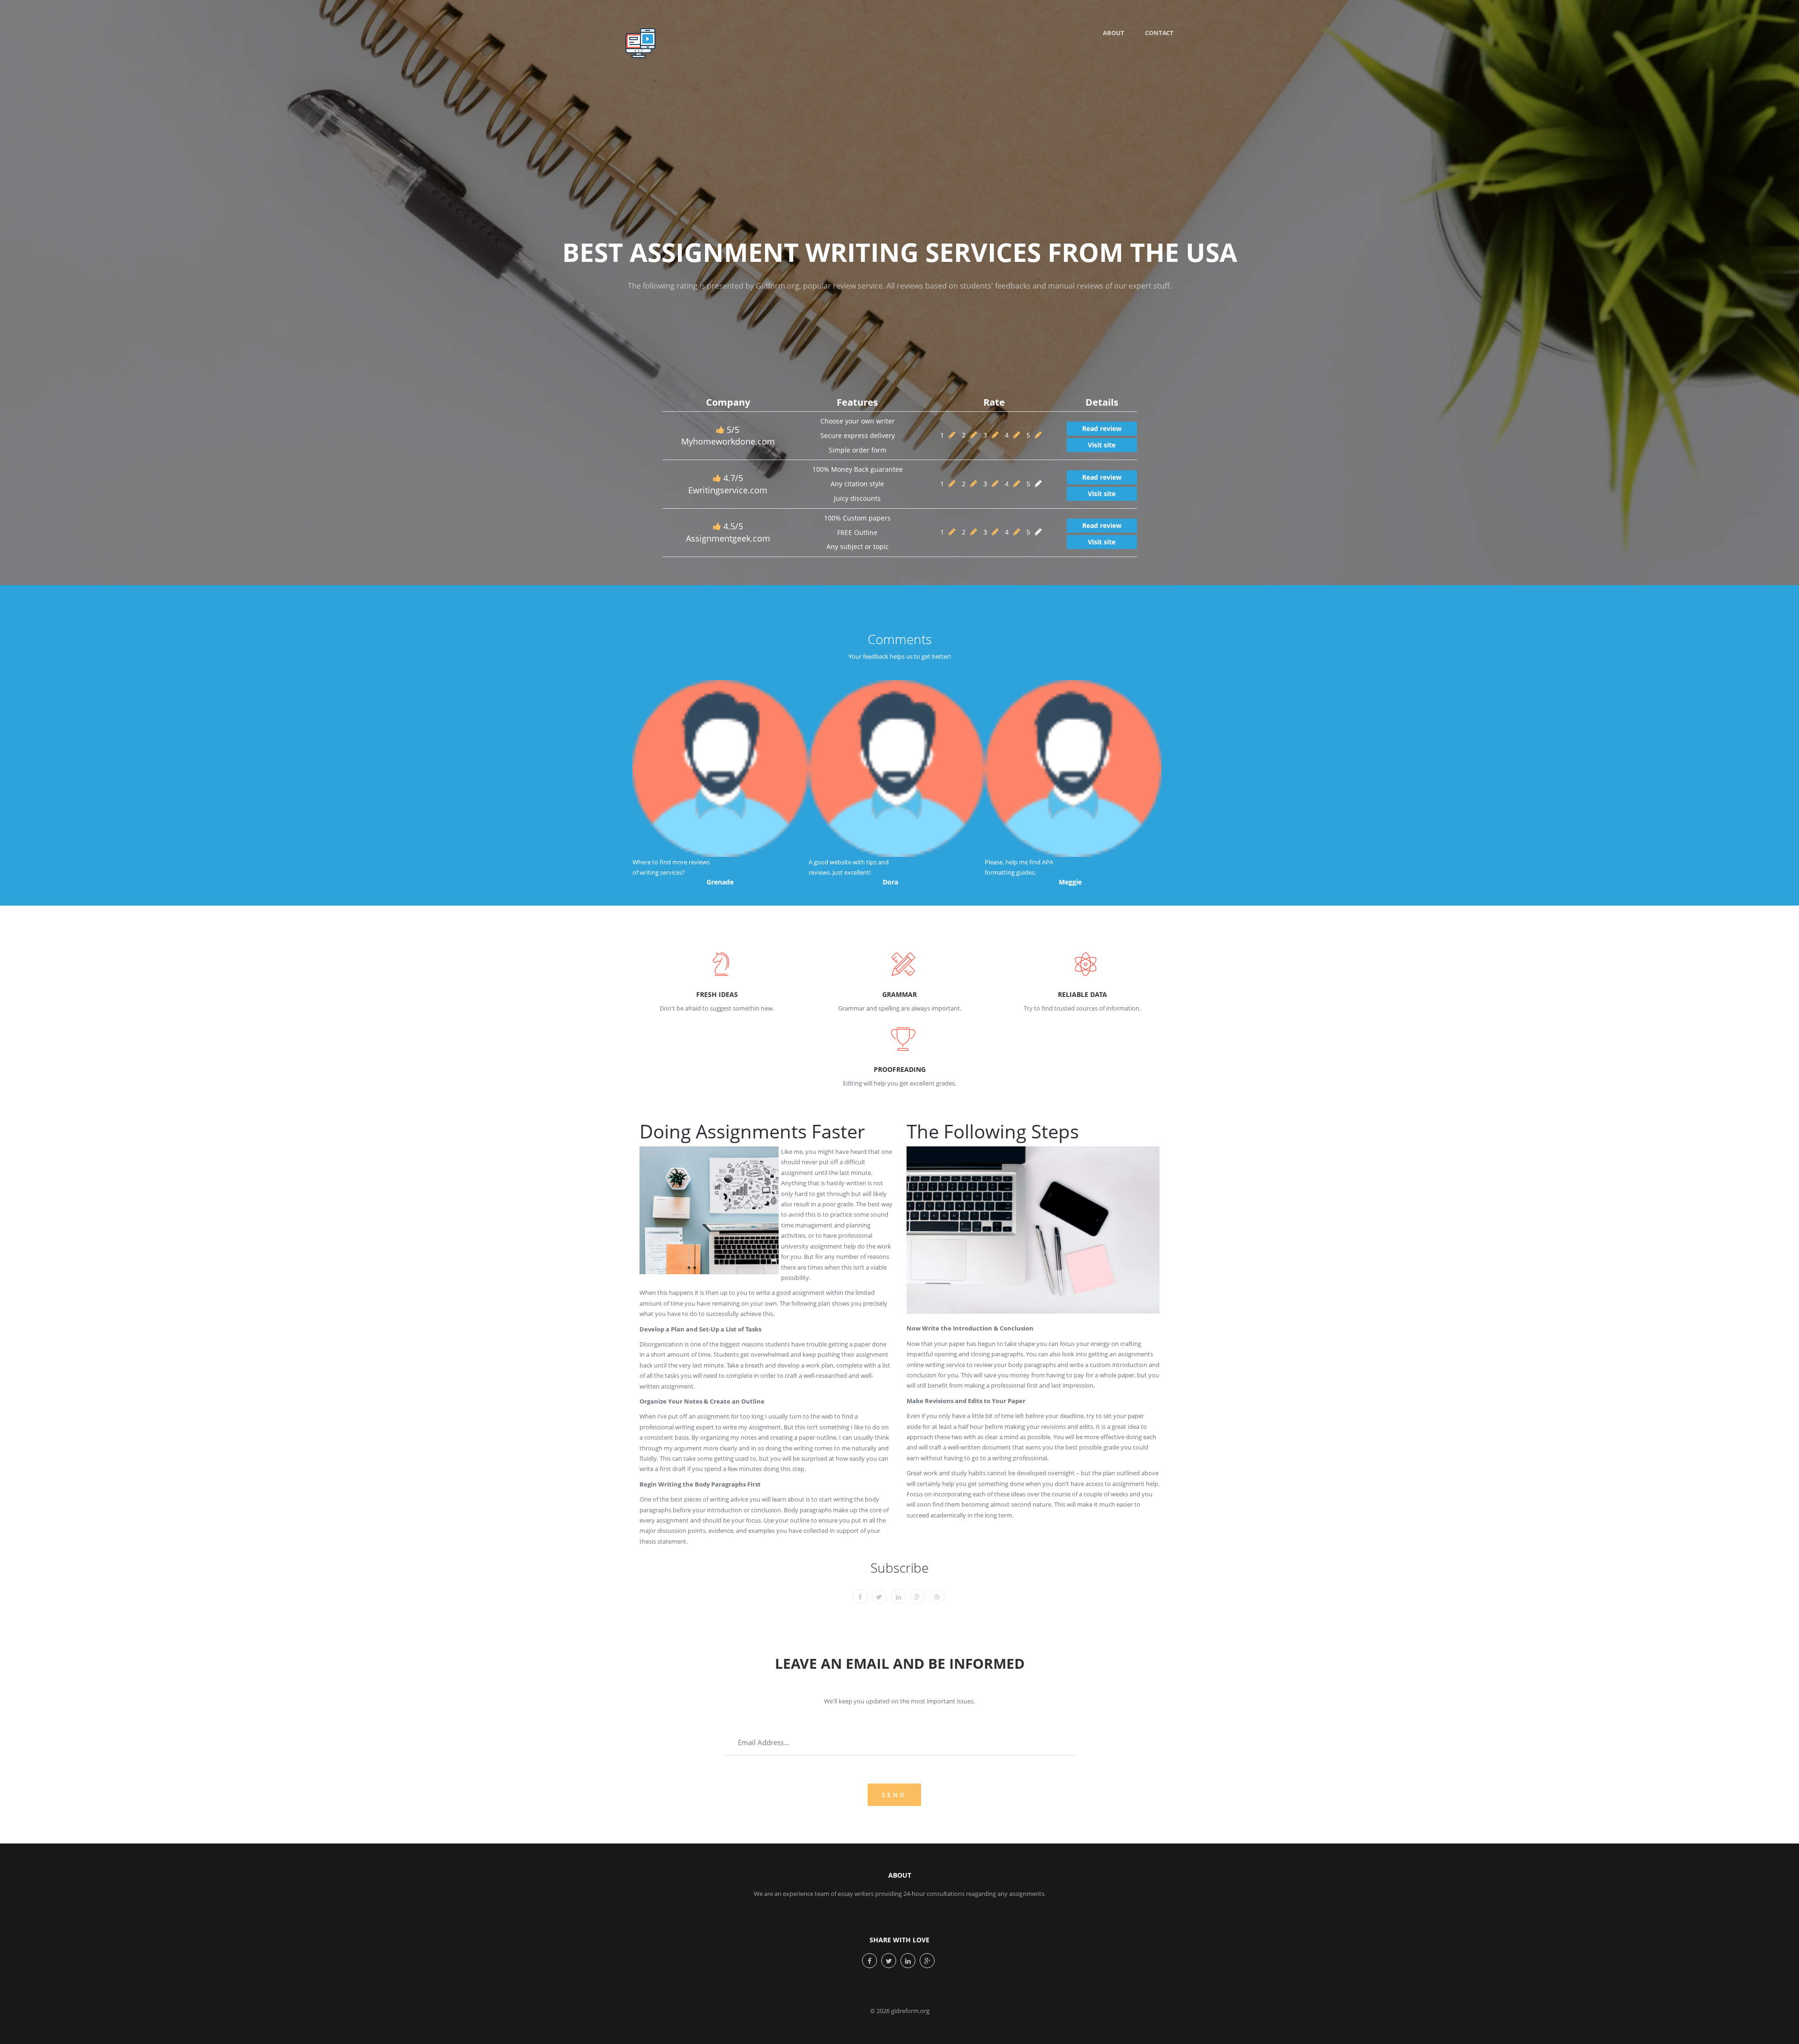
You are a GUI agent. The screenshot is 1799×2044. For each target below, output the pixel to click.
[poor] (974, 435)
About (1114, 33)
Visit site (1102, 445)
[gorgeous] (1038, 435)
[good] (1017, 435)
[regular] (995, 435)
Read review (1102, 428)
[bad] (952, 435)
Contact (1159, 33)
